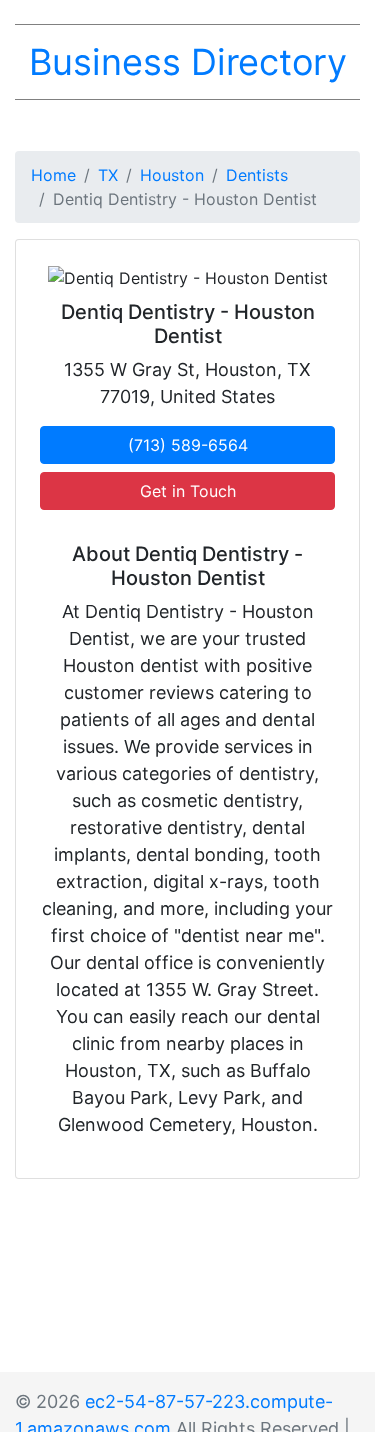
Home (53, 175)
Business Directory (188, 62)
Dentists (257, 175)
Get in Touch (188, 491)
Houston (172, 175)
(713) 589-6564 (188, 445)
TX (108, 175)
